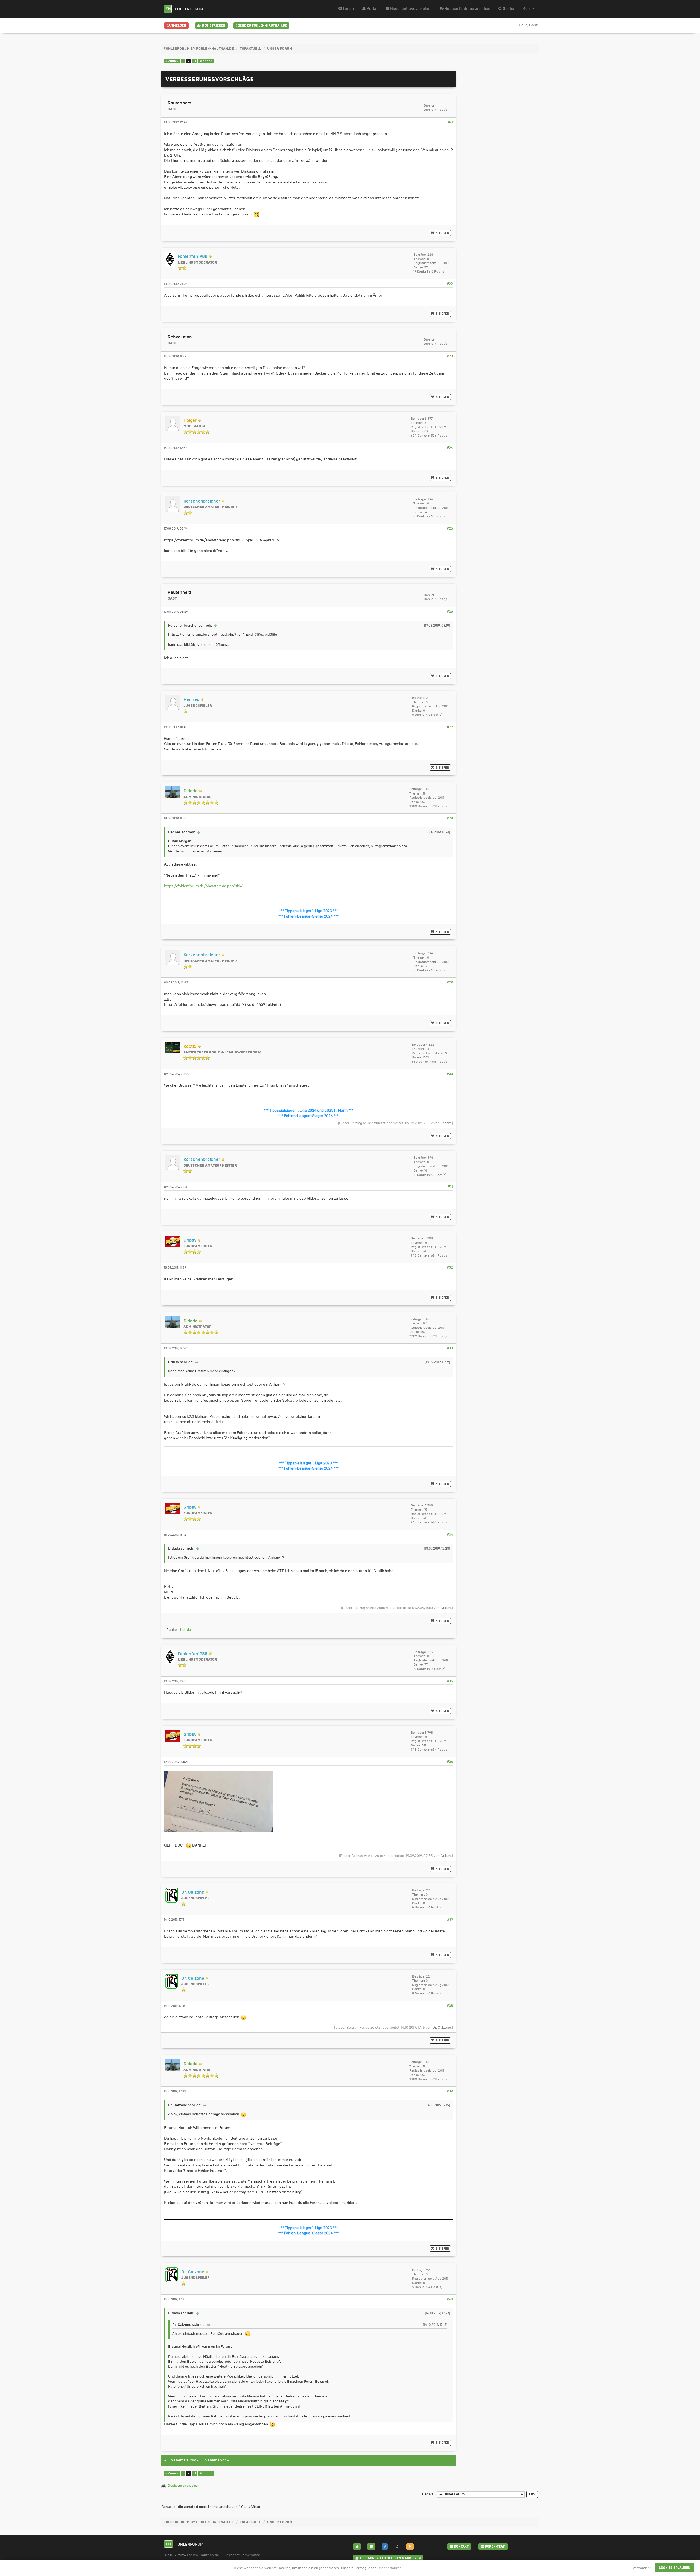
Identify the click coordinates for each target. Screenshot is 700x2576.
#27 (450, 727)
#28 (450, 818)
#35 (450, 1681)
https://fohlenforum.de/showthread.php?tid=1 (204, 886)
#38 (450, 2006)
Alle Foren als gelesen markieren (390, 2558)
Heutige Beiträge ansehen (467, 9)
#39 (450, 2091)
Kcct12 (446, 1123)
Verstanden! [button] (642, 2568)
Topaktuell (250, 49)
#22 (450, 284)
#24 (450, 448)
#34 (450, 1535)
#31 (450, 1187)
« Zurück (172, 61)
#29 (450, 982)
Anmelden (177, 25)
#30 (450, 1074)
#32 (450, 1267)
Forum (348, 9)
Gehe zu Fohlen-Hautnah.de (262, 25)
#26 (450, 612)
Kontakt (461, 2546)
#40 (450, 2299)
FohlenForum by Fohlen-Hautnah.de (199, 49)
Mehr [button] (527, 9)
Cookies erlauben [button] (675, 2568)
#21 (450, 122)
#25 (450, 528)
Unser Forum (280, 49)
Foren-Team (495, 2546)
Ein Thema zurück (183, 2460)
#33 (450, 1348)
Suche (508, 9)
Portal (372, 9)
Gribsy (446, 1608)
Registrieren (213, 25)
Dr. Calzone (442, 2027)
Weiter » (206, 61)
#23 (450, 356)
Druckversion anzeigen (183, 2486)
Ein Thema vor (214, 2460)
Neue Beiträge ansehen (410, 9)
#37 (450, 1920)
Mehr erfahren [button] (390, 2568)
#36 (450, 1762)
